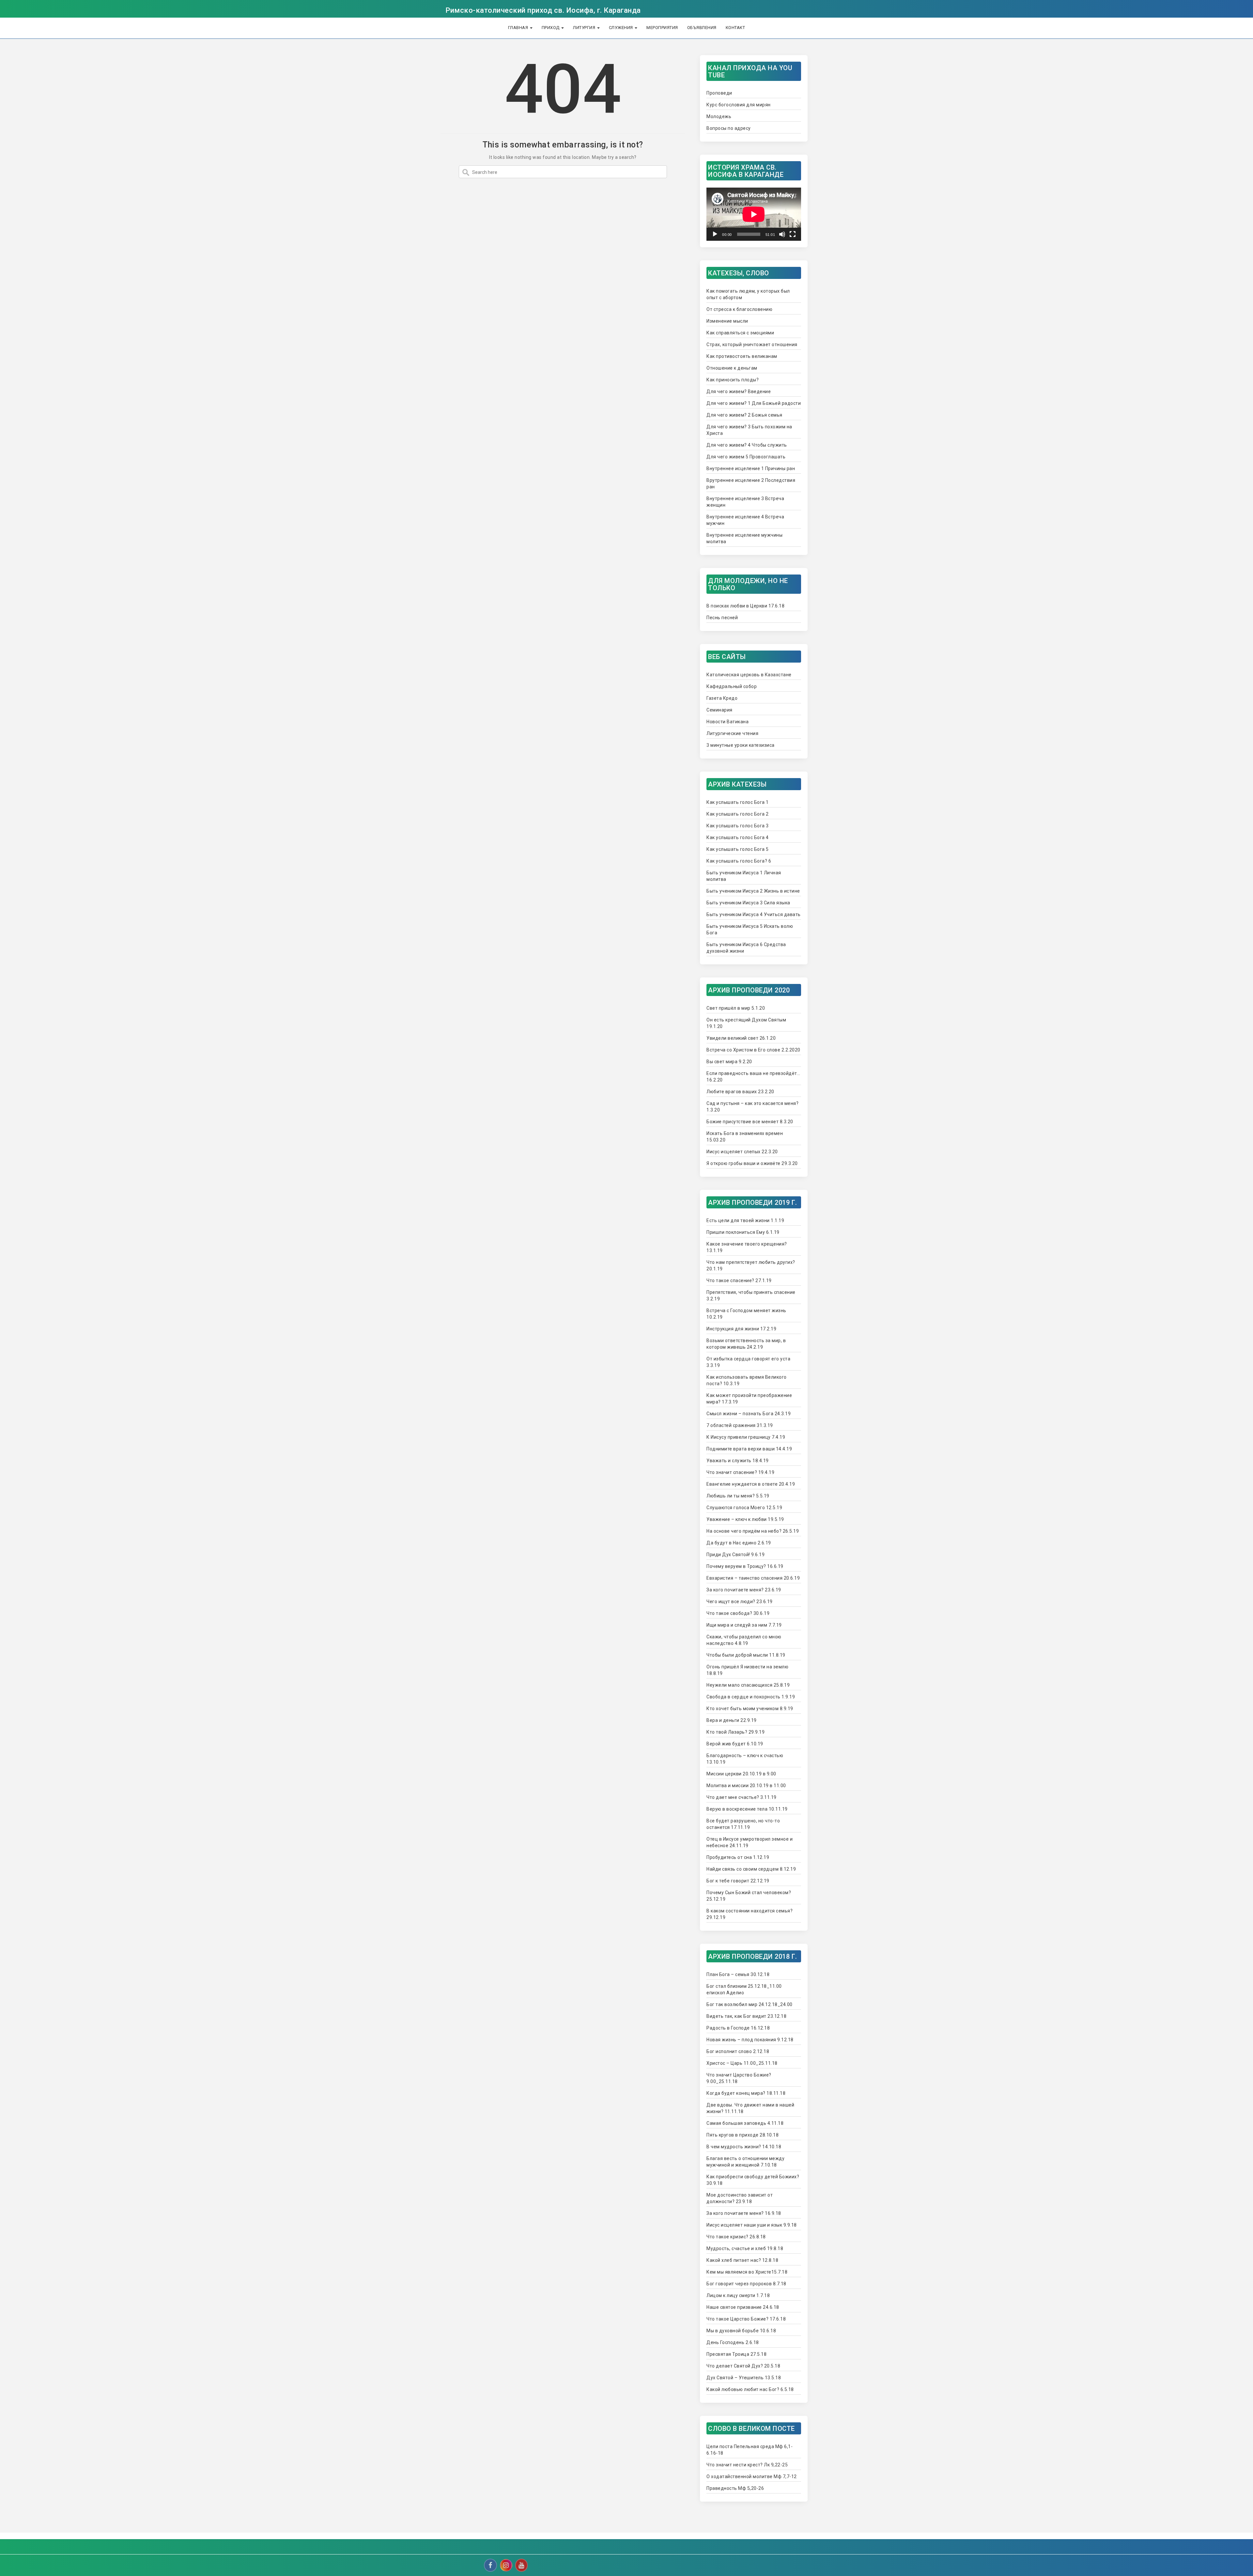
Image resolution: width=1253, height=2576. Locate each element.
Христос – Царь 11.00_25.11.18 (742, 2063)
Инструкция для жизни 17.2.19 (741, 1329)
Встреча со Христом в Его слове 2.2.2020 (753, 1050)
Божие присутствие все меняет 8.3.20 (750, 1122)
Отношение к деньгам (732, 368)
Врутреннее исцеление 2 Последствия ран (751, 483)
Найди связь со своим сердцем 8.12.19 (751, 1869)
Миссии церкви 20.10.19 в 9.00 (741, 1774)
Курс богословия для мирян (739, 105)
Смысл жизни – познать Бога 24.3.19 (749, 1414)
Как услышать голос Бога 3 (738, 826)
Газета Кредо (722, 698)
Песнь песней (722, 618)
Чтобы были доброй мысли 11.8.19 (746, 1655)
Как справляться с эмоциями (740, 333)
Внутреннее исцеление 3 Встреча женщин (745, 502)
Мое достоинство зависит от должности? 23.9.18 (740, 2198)
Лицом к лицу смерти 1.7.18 (738, 2295)
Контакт (735, 28)
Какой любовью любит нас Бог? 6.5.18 (750, 2389)
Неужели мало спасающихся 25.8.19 (748, 1685)
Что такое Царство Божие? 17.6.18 (746, 2319)
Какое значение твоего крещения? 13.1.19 (747, 1247)
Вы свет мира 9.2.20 (729, 1062)
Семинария (719, 710)
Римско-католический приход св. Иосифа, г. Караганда (543, 10)
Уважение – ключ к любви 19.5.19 (745, 1519)
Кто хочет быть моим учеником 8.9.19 (750, 1709)
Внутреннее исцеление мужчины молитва (744, 538)
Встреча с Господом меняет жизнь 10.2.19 (746, 1314)
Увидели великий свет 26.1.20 (741, 1038)
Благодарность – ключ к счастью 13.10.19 (745, 1759)
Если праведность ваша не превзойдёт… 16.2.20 (753, 1077)
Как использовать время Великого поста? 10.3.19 (747, 1380)
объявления (702, 28)
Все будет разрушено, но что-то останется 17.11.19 (743, 1824)
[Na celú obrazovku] (793, 234)
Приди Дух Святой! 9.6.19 (735, 1555)
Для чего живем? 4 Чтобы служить (747, 445)
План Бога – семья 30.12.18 (738, 1974)
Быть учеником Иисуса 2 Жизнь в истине (753, 891)
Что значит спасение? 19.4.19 (740, 1472)
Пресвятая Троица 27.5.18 (736, 2354)
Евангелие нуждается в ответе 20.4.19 (751, 1484)
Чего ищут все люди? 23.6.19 (740, 1602)
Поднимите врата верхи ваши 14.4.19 (749, 1449)
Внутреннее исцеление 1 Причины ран (751, 468)
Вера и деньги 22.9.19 (732, 1720)
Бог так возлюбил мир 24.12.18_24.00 (750, 2004)
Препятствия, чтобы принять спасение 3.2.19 (751, 1296)
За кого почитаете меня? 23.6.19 (744, 1590)
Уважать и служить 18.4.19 (738, 1461)
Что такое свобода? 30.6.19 (738, 1613)
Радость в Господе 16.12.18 (738, 2028)
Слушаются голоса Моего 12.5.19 (744, 1508)
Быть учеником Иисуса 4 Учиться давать (754, 914)
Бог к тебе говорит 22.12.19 (738, 1881)
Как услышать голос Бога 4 (738, 837)
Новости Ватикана (727, 722)
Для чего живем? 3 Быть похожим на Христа (749, 430)
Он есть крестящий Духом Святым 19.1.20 (746, 1023)
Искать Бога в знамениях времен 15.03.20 (745, 1137)
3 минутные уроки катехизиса (741, 745)
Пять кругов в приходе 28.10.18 (743, 2135)
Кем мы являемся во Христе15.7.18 (747, 2272)
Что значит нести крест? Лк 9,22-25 (747, 2465)
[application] (754, 214)
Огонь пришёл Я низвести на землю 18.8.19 (747, 1670)
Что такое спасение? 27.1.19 (739, 1280)
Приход (551, 28)
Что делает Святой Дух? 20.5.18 (743, 2366)
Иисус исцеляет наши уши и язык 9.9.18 (752, 2225)
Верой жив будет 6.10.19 (735, 1744)
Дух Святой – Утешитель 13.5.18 (744, 2378)
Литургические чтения (732, 733)
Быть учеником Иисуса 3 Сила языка (748, 903)
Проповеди (719, 93)
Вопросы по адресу (729, 128)
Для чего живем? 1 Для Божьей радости (754, 403)
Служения (622, 28)
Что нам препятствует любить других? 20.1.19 (751, 1265)
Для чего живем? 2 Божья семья (744, 415)
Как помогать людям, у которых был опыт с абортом (748, 294)
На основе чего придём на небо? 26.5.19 (753, 1531)
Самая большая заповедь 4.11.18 (745, 2123)
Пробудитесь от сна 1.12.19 (738, 1857)
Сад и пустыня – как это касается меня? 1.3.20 (752, 1107)
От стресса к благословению (739, 309)
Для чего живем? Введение (739, 391)
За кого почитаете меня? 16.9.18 (744, 2213)
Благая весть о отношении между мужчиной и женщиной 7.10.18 (745, 2162)
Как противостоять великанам (742, 356)
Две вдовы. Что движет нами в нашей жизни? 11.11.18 (750, 2108)
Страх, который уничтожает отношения (752, 345)
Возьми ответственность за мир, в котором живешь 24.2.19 (746, 1344)
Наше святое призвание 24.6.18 (743, 2307)
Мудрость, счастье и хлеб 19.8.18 (745, 2248)
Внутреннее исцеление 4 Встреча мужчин (745, 520)
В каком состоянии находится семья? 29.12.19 (750, 1914)
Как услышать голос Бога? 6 (739, 861)
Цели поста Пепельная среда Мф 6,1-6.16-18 (750, 2450)
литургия (585, 28)
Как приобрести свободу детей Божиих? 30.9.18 (753, 2180)
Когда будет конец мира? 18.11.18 (746, 2093)
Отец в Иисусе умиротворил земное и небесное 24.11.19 (750, 1842)
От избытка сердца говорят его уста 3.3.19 (748, 1362)
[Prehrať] (715, 234)
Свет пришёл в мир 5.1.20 (736, 1008)
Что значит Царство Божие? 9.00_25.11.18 (739, 2078)
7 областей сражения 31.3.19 (740, 1425)
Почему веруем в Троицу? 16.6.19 (745, 1566)
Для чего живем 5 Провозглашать (746, 457)
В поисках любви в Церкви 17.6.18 (745, 606)
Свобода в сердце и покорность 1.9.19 (751, 1697)
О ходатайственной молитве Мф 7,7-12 (752, 2476)
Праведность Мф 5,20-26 (735, 2488)
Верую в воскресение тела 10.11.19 (747, 1809)
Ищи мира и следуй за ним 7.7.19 (744, 1625)
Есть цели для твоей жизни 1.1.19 (745, 1220)
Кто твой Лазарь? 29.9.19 (735, 1732)
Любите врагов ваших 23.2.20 (740, 1092)
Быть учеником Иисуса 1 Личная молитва (744, 876)
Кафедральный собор (732, 686)
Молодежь (719, 116)
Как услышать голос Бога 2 (738, 814)
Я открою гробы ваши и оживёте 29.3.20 (752, 1163)
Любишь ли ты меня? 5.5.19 (738, 1496)
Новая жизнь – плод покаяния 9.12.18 (750, 2040)
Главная (519, 28)
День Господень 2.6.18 (733, 2342)
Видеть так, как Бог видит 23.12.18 (746, 2016)
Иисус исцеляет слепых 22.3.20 (742, 1152)
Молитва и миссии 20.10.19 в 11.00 (746, 1786)
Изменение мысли (727, 321)
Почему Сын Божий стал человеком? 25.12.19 (749, 1896)
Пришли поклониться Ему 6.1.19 (743, 1232)
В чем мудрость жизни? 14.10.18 (744, 2147)
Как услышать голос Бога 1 (738, 802)
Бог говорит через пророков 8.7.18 (746, 2284)
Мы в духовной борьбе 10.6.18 (741, 2331)
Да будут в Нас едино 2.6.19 (739, 1543)
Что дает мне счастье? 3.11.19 (742, 1797)
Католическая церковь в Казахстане (749, 675)
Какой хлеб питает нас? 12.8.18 (742, 2260)
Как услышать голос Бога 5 (738, 849)
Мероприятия (662, 28)
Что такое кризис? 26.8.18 (736, 2237)
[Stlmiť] (782, 234)
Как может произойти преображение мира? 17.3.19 (749, 1399)
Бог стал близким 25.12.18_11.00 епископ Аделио (744, 1989)
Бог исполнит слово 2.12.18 (738, 2051)
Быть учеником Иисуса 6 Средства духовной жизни (746, 948)
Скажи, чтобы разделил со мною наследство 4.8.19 (744, 1640)
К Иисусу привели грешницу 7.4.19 (746, 1437)
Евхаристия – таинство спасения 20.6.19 (753, 1578)
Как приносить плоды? (733, 380)
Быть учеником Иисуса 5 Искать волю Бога (750, 929)
